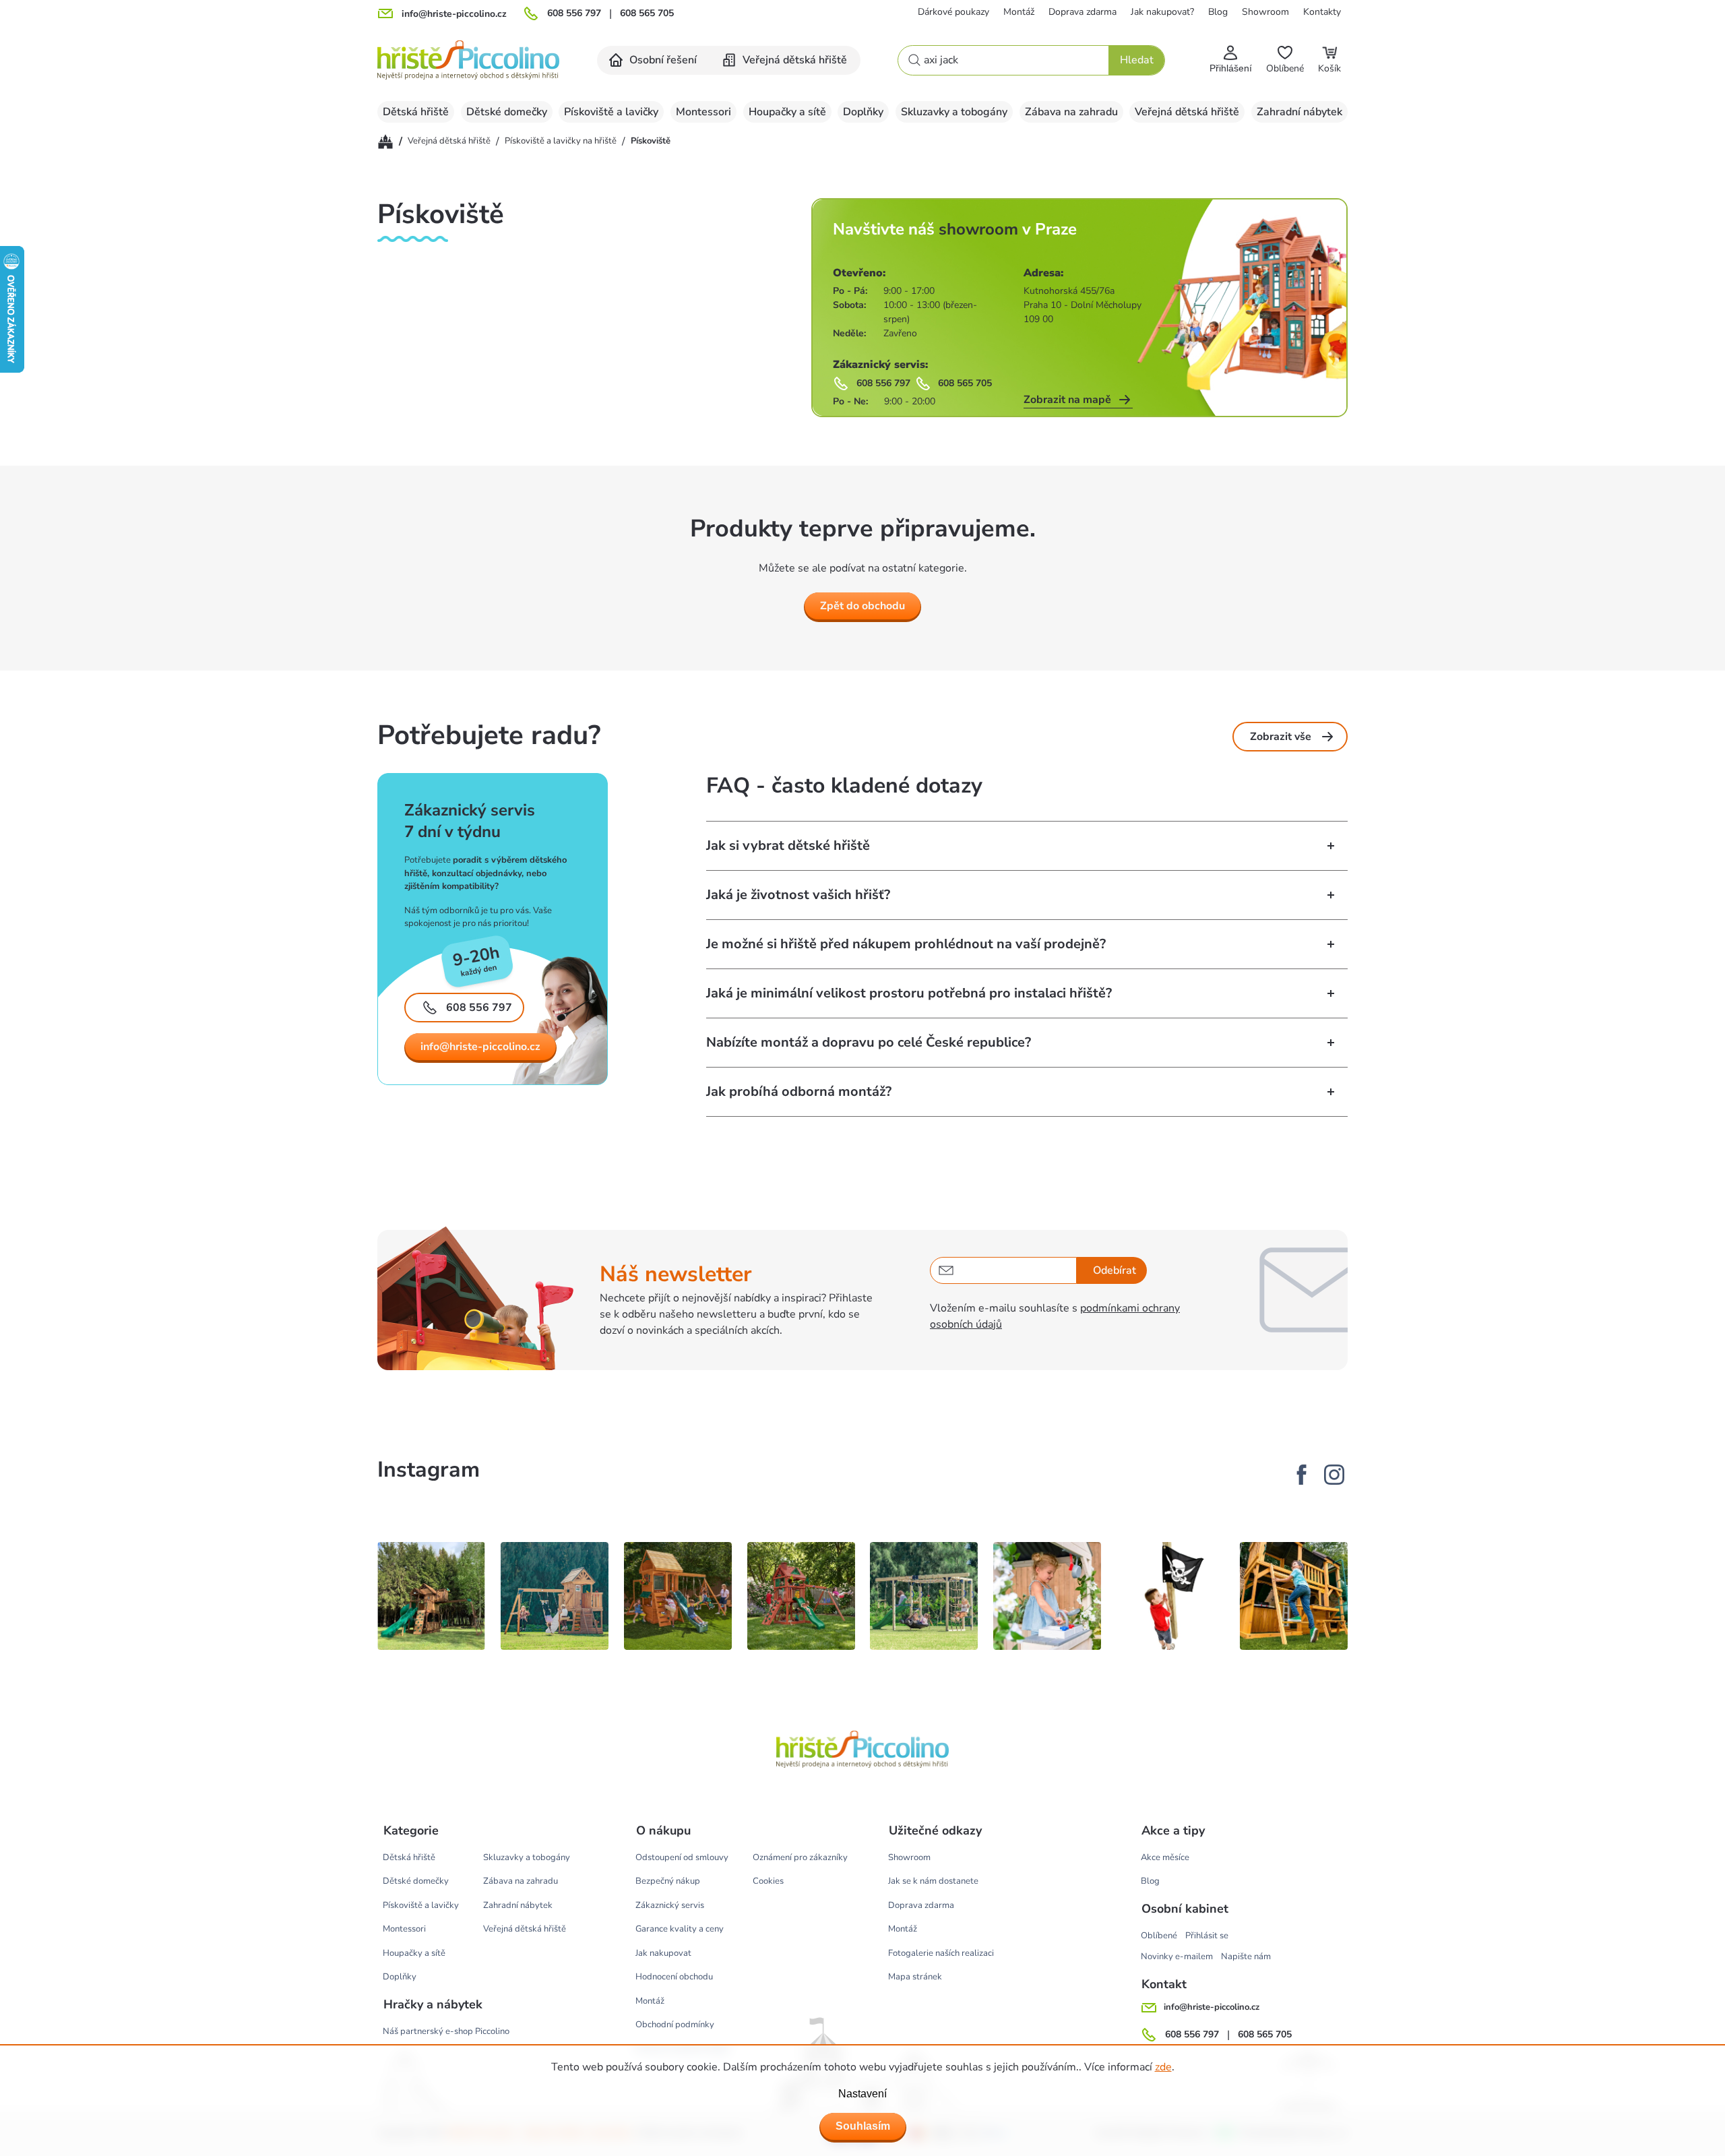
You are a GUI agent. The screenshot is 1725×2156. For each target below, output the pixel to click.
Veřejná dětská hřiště (525, 1929)
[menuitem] (654, 60)
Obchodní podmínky (675, 2025)
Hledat (1137, 60)
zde (1163, 2067)
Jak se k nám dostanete (933, 1881)
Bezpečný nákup (668, 1881)
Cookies (768, 1881)
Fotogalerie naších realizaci (941, 1953)
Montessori (404, 1929)
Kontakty (1322, 12)
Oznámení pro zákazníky (800, 1857)
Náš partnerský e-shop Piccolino (446, 2031)
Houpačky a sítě (414, 1953)
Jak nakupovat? (1162, 12)
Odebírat (1115, 1270)
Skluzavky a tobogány (527, 1857)
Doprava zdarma (1083, 12)
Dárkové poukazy (953, 12)
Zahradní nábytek (518, 1905)
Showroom (1265, 12)
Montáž (1019, 12)
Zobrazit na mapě (1067, 400)
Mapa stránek (915, 1977)
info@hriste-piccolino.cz (480, 1047)
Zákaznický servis (670, 1905)
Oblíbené (1159, 1936)
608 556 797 (574, 13)
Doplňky (400, 1977)
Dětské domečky (416, 1881)
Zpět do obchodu (862, 606)
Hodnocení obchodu (674, 1977)
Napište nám (1246, 1957)
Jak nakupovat (663, 1953)
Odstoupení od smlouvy (682, 1857)
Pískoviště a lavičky (421, 1905)
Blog (1218, 12)
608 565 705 (647, 13)
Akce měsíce (1165, 1857)
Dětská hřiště (409, 1857)
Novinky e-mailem (1177, 1957)
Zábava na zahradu (521, 1881)
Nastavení (862, 2094)
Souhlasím (863, 2126)
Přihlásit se (1207, 1936)
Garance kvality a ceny (680, 1929)
